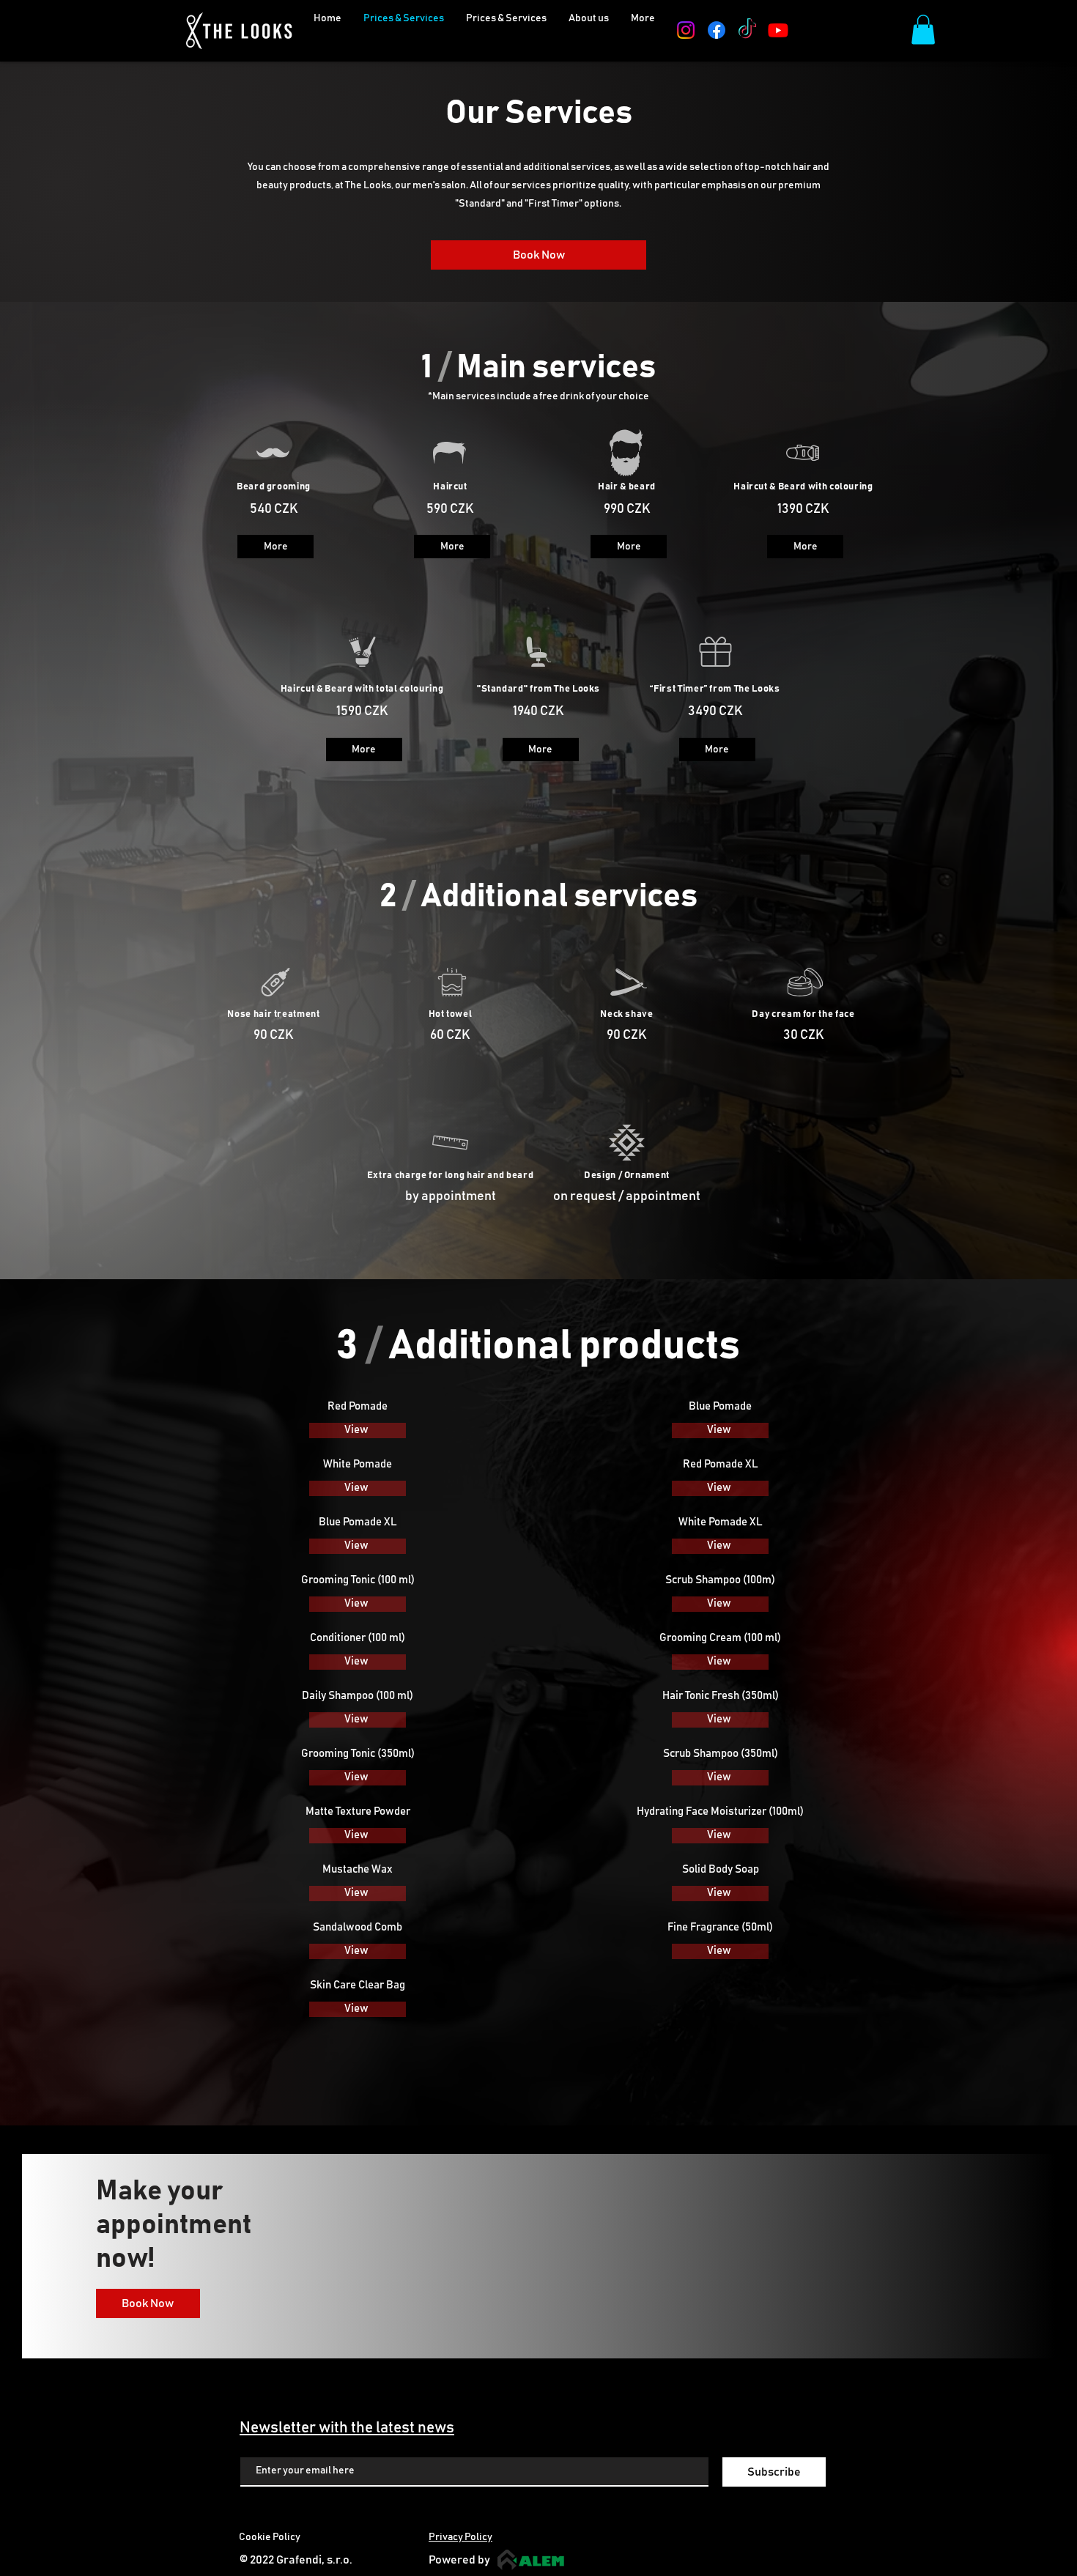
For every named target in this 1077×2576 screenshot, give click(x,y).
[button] (643, 30)
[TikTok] (747, 30)
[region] (274, 511)
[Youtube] (778, 30)
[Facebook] (717, 30)
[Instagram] (686, 30)
